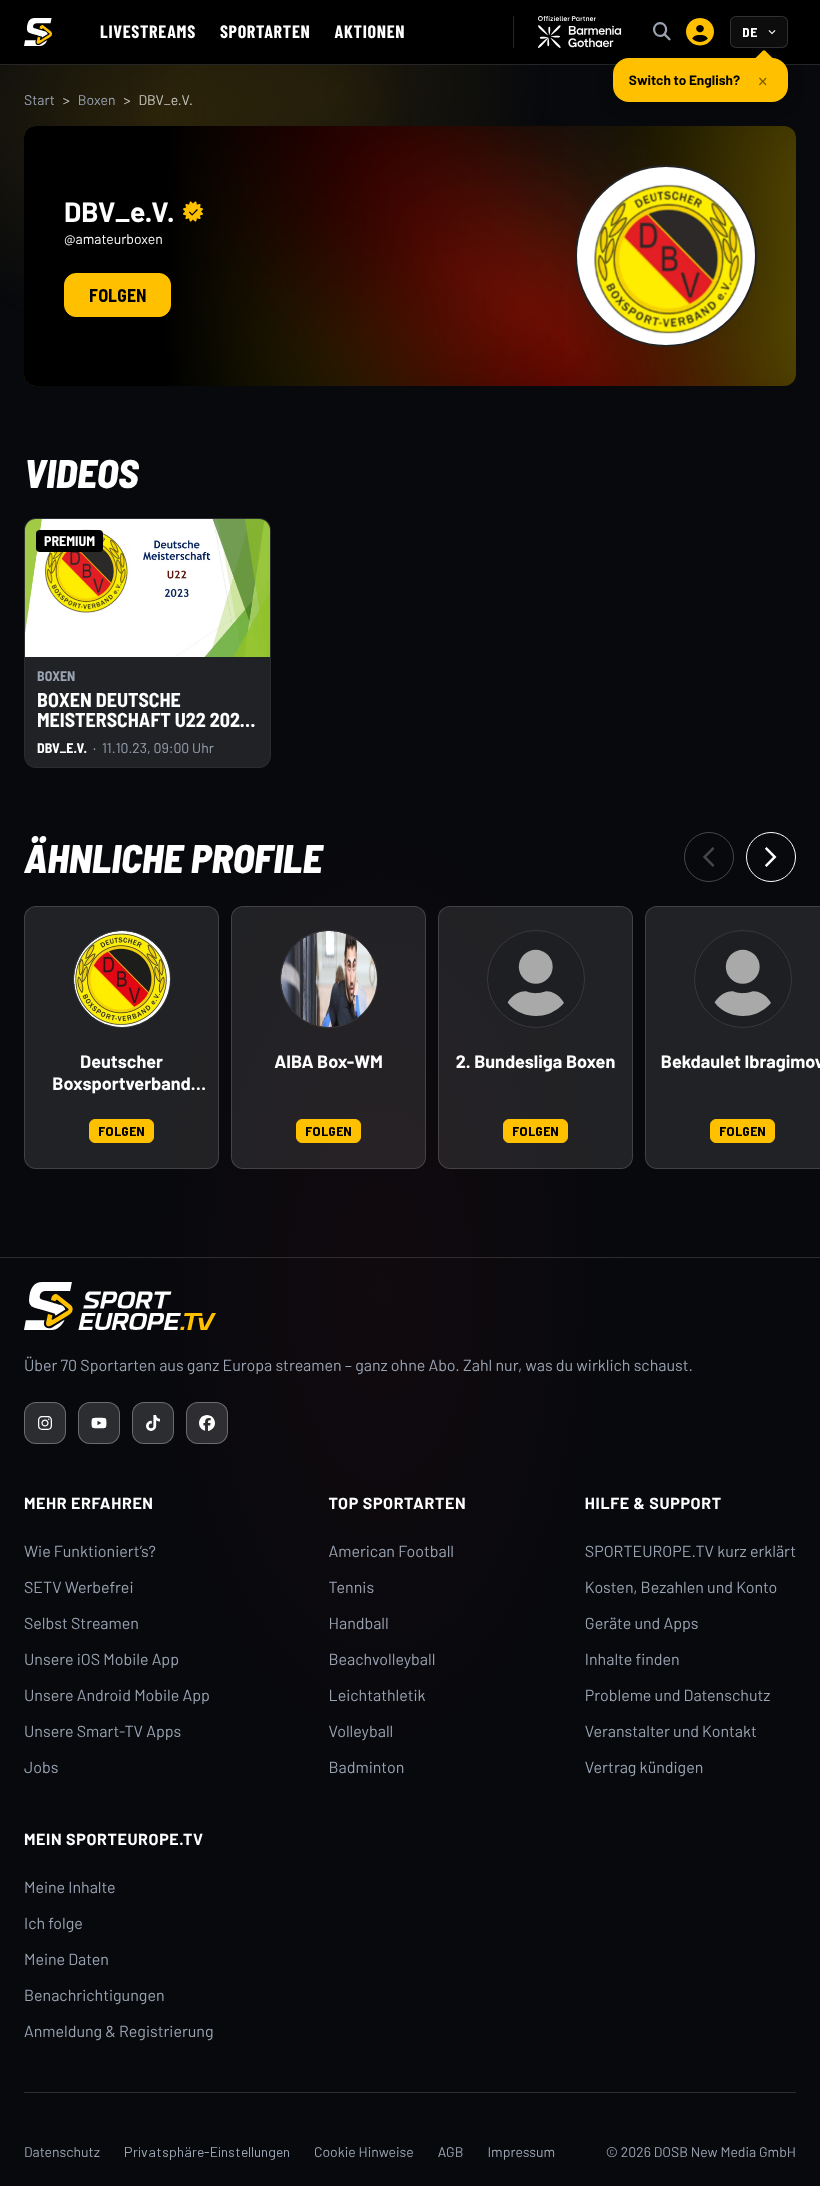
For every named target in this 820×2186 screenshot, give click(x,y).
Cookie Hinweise (364, 2151)
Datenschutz (62, 2151)
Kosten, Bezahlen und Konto (681, 1587)
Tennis (352, 1587)
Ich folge (53, 1923)
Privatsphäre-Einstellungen (207, 2151)
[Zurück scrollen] (709, 857)
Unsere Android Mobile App (117, 1695)
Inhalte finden (632, 1659)
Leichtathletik (377, 1695)
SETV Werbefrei (78, 1587)
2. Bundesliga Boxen (536, 1061)
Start (39, 99)
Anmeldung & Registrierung (119, 2031)
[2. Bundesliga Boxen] (536, 979)
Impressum (521, 2151)
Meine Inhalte (70, 1887)
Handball (359, 1623)
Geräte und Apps (642, 1623)
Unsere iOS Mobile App (101, 1659)
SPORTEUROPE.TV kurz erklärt (690, 1551)
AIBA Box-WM (328, 1061)
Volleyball (361, 1731)
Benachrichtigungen (94, 1995)
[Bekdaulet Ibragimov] (743, 979)
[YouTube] (99, 1423)
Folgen (117, 295)
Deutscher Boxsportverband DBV (121, 1073)
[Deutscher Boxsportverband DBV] (122, 979)
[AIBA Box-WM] (329, 979)
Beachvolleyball (382, 1659)
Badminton (367, 1767)
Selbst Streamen (81, 1623)
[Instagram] (45, 1423)
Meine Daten (66, 1959)
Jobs (41, 1767)
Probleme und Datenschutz (678, 1695)
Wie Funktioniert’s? (90, 1551)
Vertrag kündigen (644, 1767)
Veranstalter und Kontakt (671, 1731)
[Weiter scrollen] (771, 857)
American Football (391, 1551)
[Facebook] (207, 1423)
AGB (451, 2151)
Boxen (97, 99)
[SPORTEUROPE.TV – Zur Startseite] (38, 32)
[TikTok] (153, 1423)
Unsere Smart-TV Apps (102, 1731)
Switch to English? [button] (684, 79)
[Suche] (662, 32)
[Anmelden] (700, 32)
